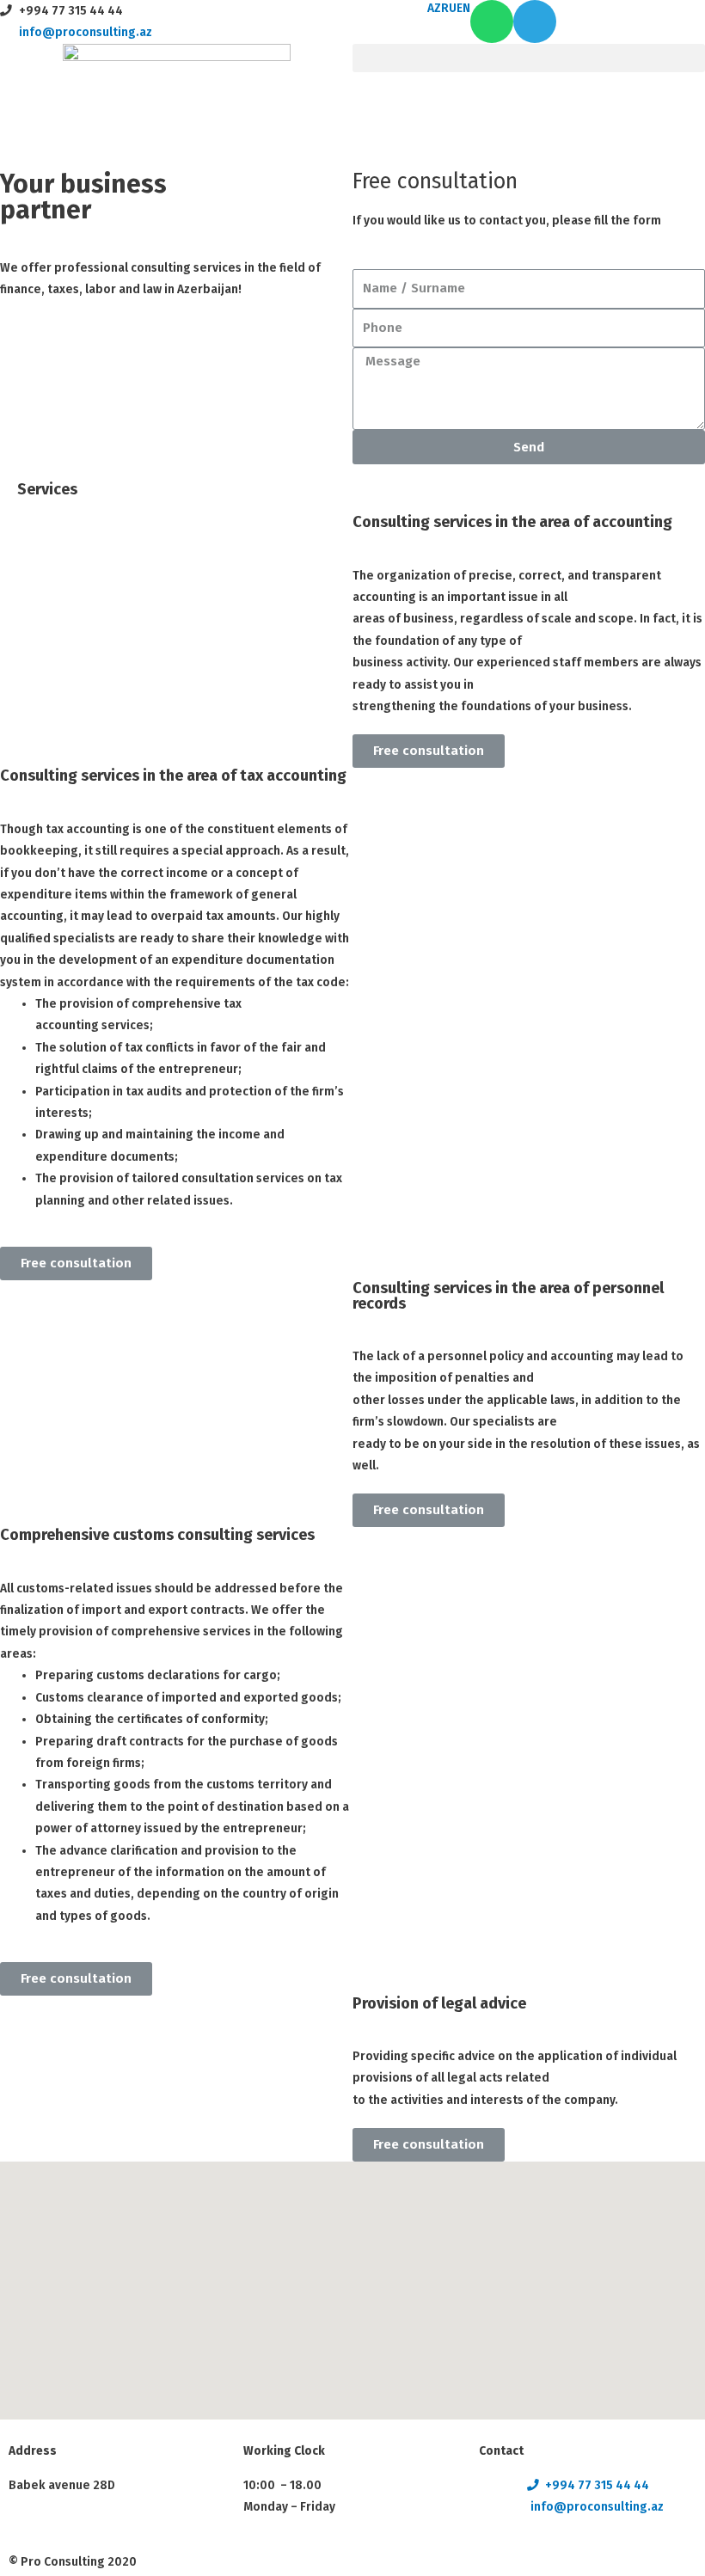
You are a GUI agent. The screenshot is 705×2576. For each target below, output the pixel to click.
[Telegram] (535, 21)
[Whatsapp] (492, 21)
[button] (529, 58)
